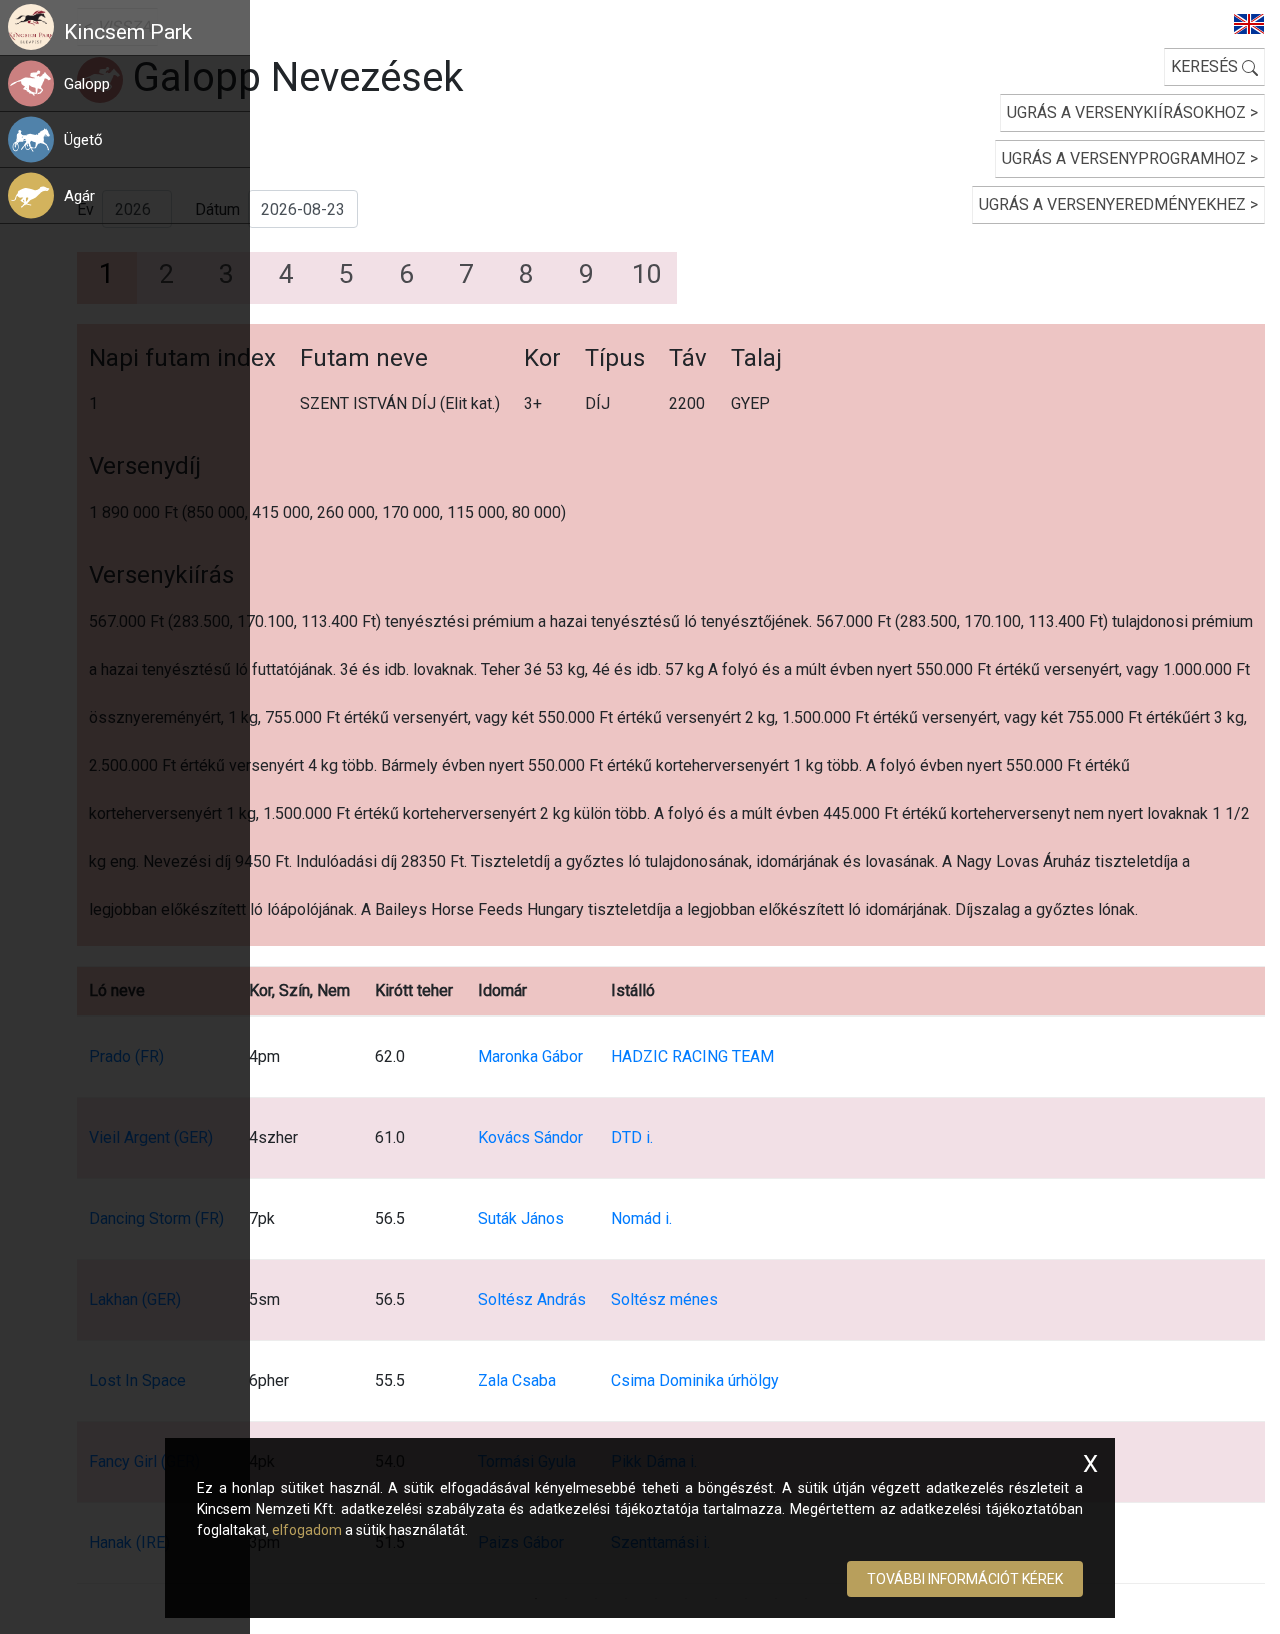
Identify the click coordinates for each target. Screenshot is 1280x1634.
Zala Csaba (517, 1380)
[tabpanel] (671, 944)
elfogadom (307, 1530)
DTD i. (632, 1137)
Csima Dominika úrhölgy (695, 1380)
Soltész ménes (664, 1299)
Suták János (521, 1218)
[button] (156, 83)
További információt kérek (965, 1579)
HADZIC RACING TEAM (692, 1056)
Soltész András (532, 1299)
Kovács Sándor (530, 1137)
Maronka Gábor (530, 1056)
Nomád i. (641, 1218)
